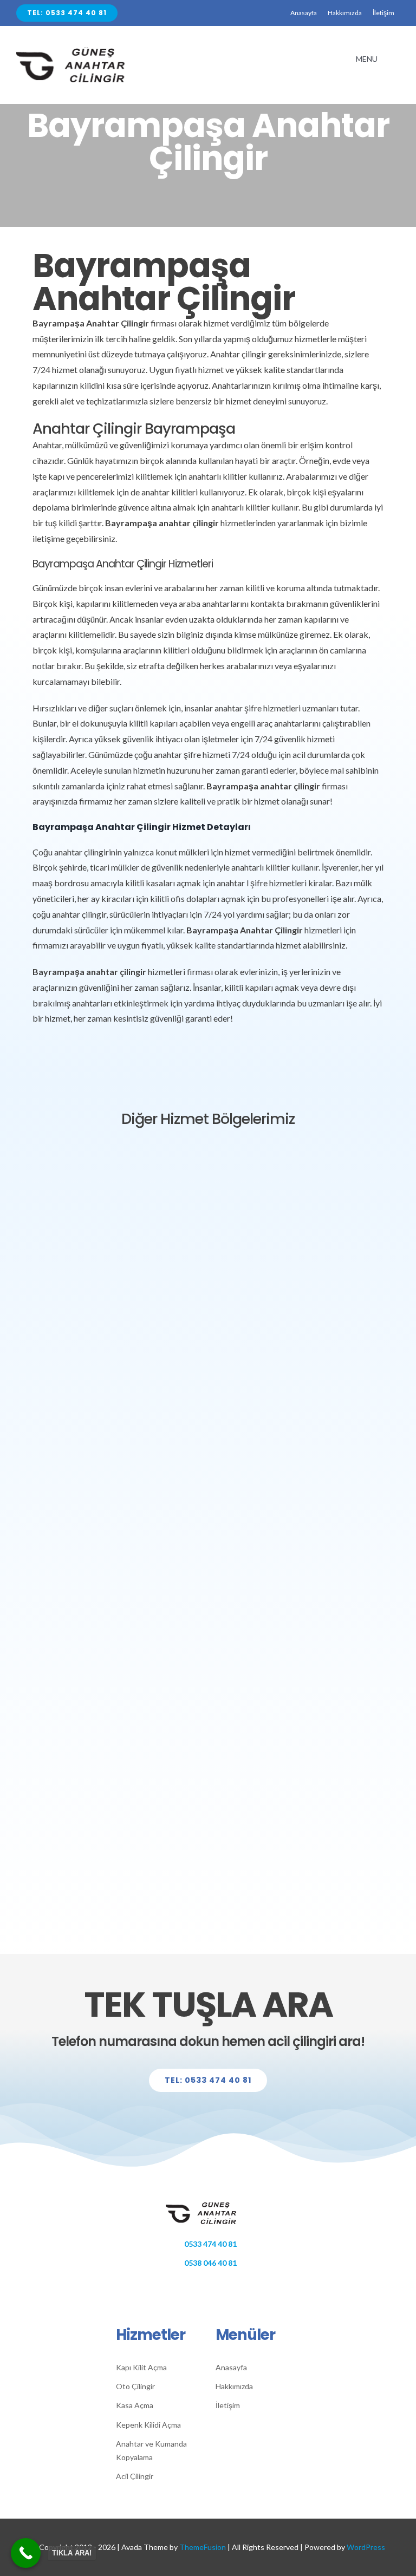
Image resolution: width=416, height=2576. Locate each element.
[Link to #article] (206, 200)
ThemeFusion (203, 2547)
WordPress (366, 2547)
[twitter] (191, 2287)
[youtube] (241, 2287)
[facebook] (174, 2287)
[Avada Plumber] (81, 52)
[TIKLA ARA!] (26, 2553)
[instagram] (208, 2287)
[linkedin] (225, 2287)
